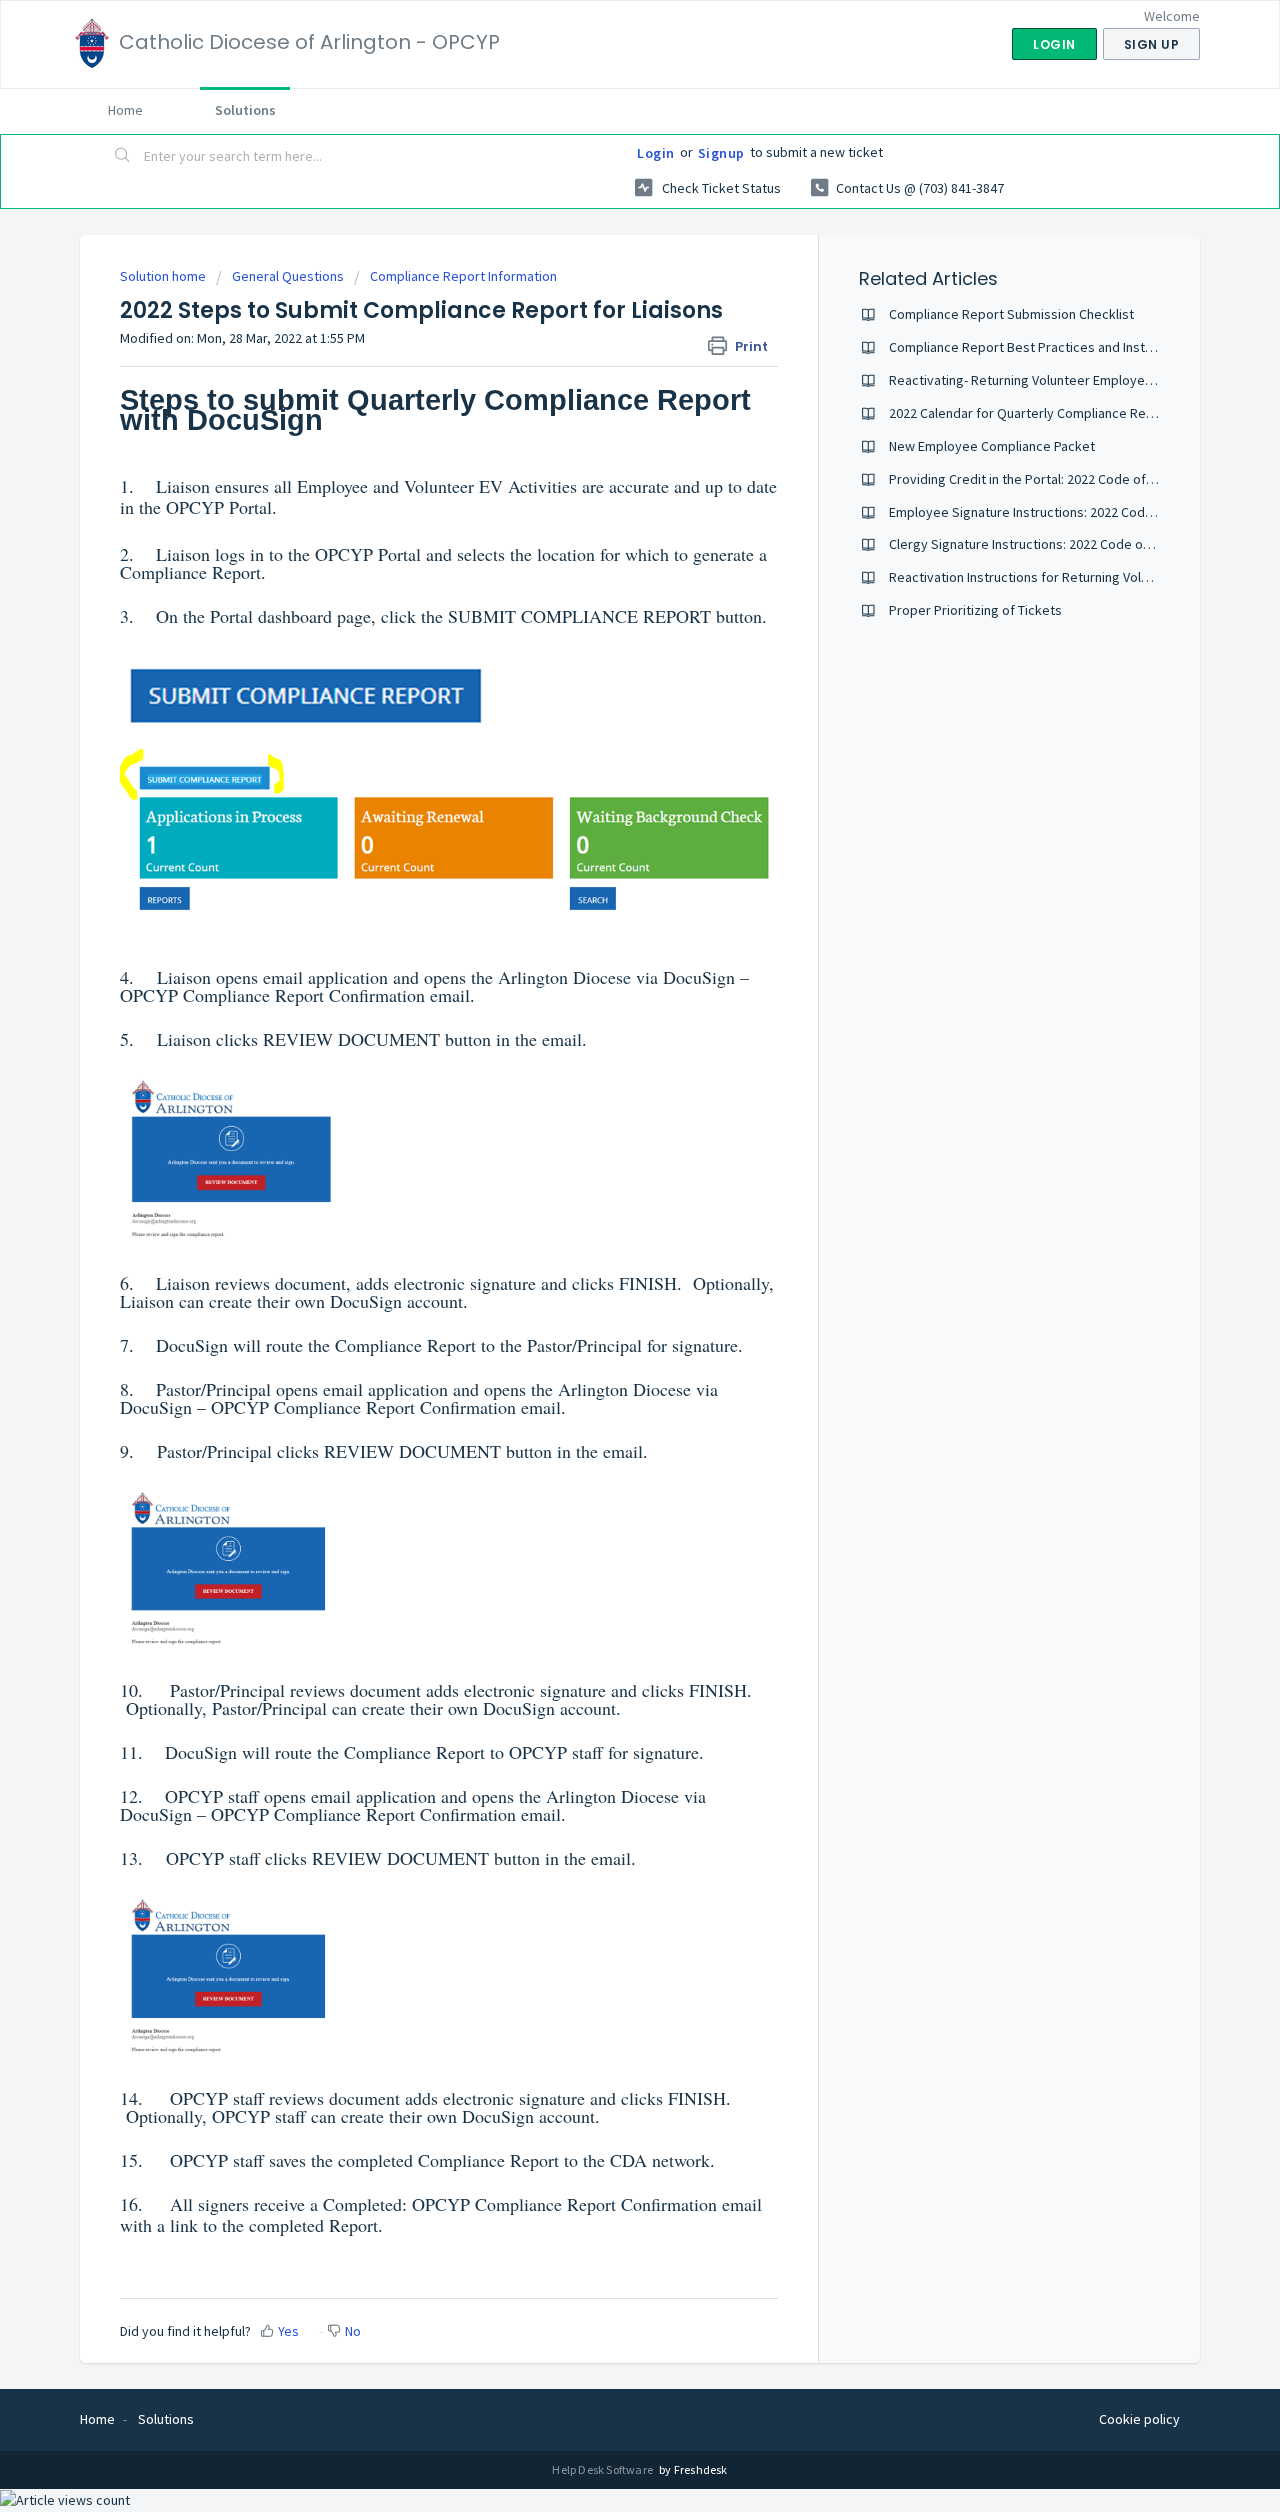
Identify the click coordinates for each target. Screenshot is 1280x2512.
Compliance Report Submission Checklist (1011, 314)
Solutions (245, 110)
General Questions (288, 276)
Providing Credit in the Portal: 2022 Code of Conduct (1044, 479)
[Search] (123, 157)
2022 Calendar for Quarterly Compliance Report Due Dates (1062, 413)
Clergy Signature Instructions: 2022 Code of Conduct (1045, 544)
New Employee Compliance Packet (992, 446)
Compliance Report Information (463, 276)
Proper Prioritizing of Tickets (975, 610)
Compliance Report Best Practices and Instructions (1041, 347)
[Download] (603, 1021)
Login (656, 153)
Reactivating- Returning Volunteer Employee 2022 (1036, 380)
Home (125, 110)
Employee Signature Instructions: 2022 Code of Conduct (1055, 512)
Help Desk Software (603, 2469)
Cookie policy (1139, 2419)
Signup (721, 153)
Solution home (164, 276)
